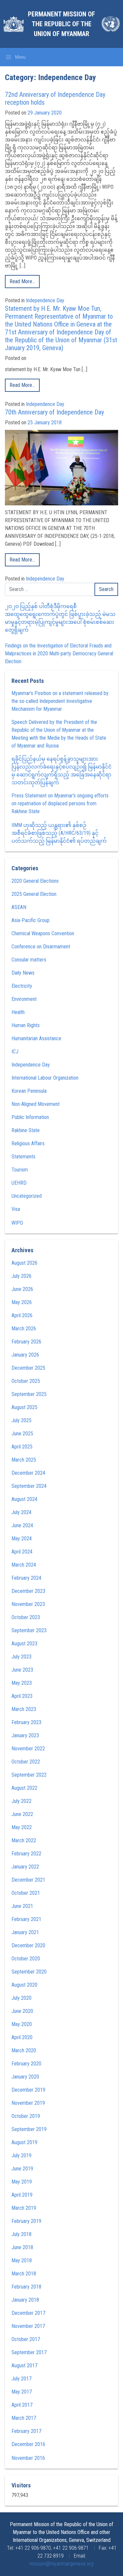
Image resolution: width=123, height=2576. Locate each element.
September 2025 (29, 1394)
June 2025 (22, 1434)
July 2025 (21, 1420)
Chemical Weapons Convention (43, 933)
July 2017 (21, 2379)
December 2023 (28, 1591)
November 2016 (28, 2458)
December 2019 (28, 2090)
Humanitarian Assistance (36, 1038)
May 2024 (22, 1539)
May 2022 (22, 1827)
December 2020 (28, 1945)
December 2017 (28, 2313)
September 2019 (29, 2129)
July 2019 (21, 2155)
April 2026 (22, 1315)
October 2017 (26, 2339)
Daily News (23, 973)
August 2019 (24, 2142)
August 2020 (24, 1985)
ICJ (15, 1052)
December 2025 (28, 1368)
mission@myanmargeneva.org (61, 2564)
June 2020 (22, 2011)
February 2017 (26, 2431)
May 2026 (22, 1302)
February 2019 (26, 2221)
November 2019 (28, 2103)
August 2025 (24, 1407)
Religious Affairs (28, 1143)
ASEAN (19, 907)
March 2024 (24, 1565)
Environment (24, 999)
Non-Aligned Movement (36, 1104)
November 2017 (28, 2326)
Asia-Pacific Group (31, 920)
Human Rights (26, 1025)
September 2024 (29, 1486)
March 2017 (24, 2418)
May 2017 (22, 2392)
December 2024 (28, 1473)
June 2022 (22, 1814)
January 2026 (25, 1355)
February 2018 (26, 2287)
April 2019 (22, 2195)
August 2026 (24, 1263)
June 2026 (22, 1289)
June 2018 (22, 2247)
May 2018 (22, 2260)
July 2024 (21, 1512)
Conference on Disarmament (41, 947)
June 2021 (22, 1906)
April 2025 (22, 1447)
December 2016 (28, 2444)
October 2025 (26, 1381)
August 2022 (24, 1788)
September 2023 (29, 1630)
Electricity (22, 986)
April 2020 (22, 2037)
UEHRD (19, 1183)
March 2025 (24, 1460)
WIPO (17, 1223)
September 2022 (29, 1775)
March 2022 (24, 1840)
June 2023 (22, 1670)
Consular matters (29, 960)
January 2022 (25, 1867)
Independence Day (45, 300)
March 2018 (24, 2274)
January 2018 (25, 2300)
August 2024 (24, 1499)
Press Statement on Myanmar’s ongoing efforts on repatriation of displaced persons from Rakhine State (60, 803)
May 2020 (22, 2024)
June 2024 (22, 1525)
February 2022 (26, 1854)
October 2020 (26, 1959)
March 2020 (24, 2050)
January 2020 (25, 2077)
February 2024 (26, 1578)
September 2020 (29, 1972)
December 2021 (28, 1880)
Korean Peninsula (29, 1091)
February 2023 (26, 1722)
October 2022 (26, 1762)
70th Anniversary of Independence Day (54, 412)
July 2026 (21, 1276)
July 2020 (21, 1998)
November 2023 (28, 1604)
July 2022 (21, 1801)
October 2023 (26, 1617)
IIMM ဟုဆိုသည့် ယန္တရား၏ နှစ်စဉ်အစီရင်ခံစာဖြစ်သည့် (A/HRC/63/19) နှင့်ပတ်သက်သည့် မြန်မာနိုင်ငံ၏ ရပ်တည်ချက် (59, 833)
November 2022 (28, 1749)
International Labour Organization (45, 1078)
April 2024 (22, 1552)
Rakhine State (26, 1130)
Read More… (22, 281)
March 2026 (24, 1329)
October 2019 (26, 2116)
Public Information (30, 1117)
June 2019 (22, 2169)
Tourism (20, 1170)
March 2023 (24, 1709)
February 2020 (26, 2064)
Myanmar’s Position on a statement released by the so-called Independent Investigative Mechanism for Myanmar (60, 701)
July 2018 (21, 2234)
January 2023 (25, 1735)
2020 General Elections (35, 881)
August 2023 (24, 1644)
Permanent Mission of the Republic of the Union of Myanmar (61, 24)
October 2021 (26, 1893)
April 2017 (22, 2405)
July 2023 (21, 1657)
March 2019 (24, 2208)
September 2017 (29, 2352)
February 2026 (26, 1342)
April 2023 (22, 1696)
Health (18, 1012)
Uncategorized (27, 1196)
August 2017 (24, 2365)
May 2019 (22, 2182)
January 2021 (25, 1932)
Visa (16, 1209)
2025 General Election (34, 894)
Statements (23, 1157)
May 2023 (22, 1683)
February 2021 (26, 1919)
